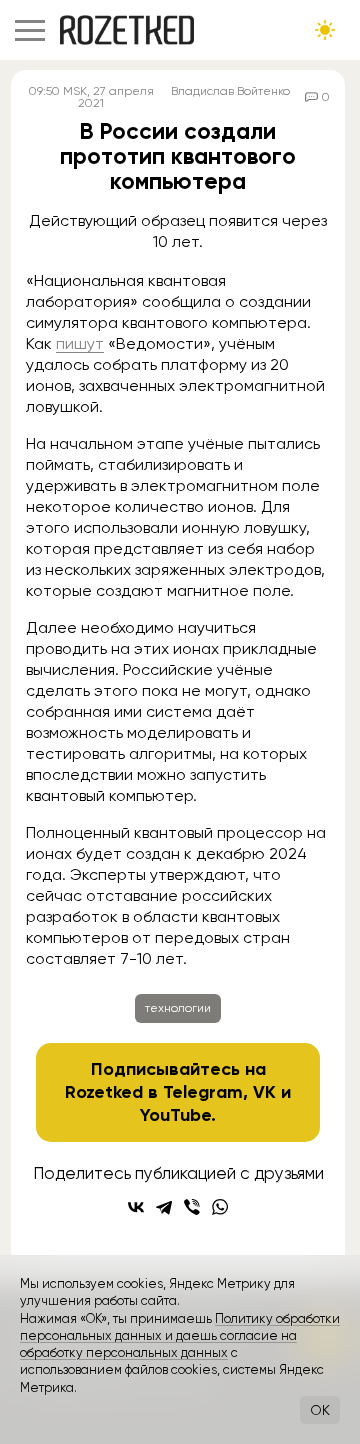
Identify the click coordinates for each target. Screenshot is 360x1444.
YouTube (175, 1115)
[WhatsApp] (220, 1207)
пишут (80, 343)
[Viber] (192, 1207)
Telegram (203, 1092)
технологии (178, 1008)
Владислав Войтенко (230, 91)
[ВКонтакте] (136, 1207)
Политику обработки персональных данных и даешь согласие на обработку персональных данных (180, 1336)
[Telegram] (164, 1207)
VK (264, 1092)
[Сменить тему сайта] (325, 30)
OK (320, 1410)
